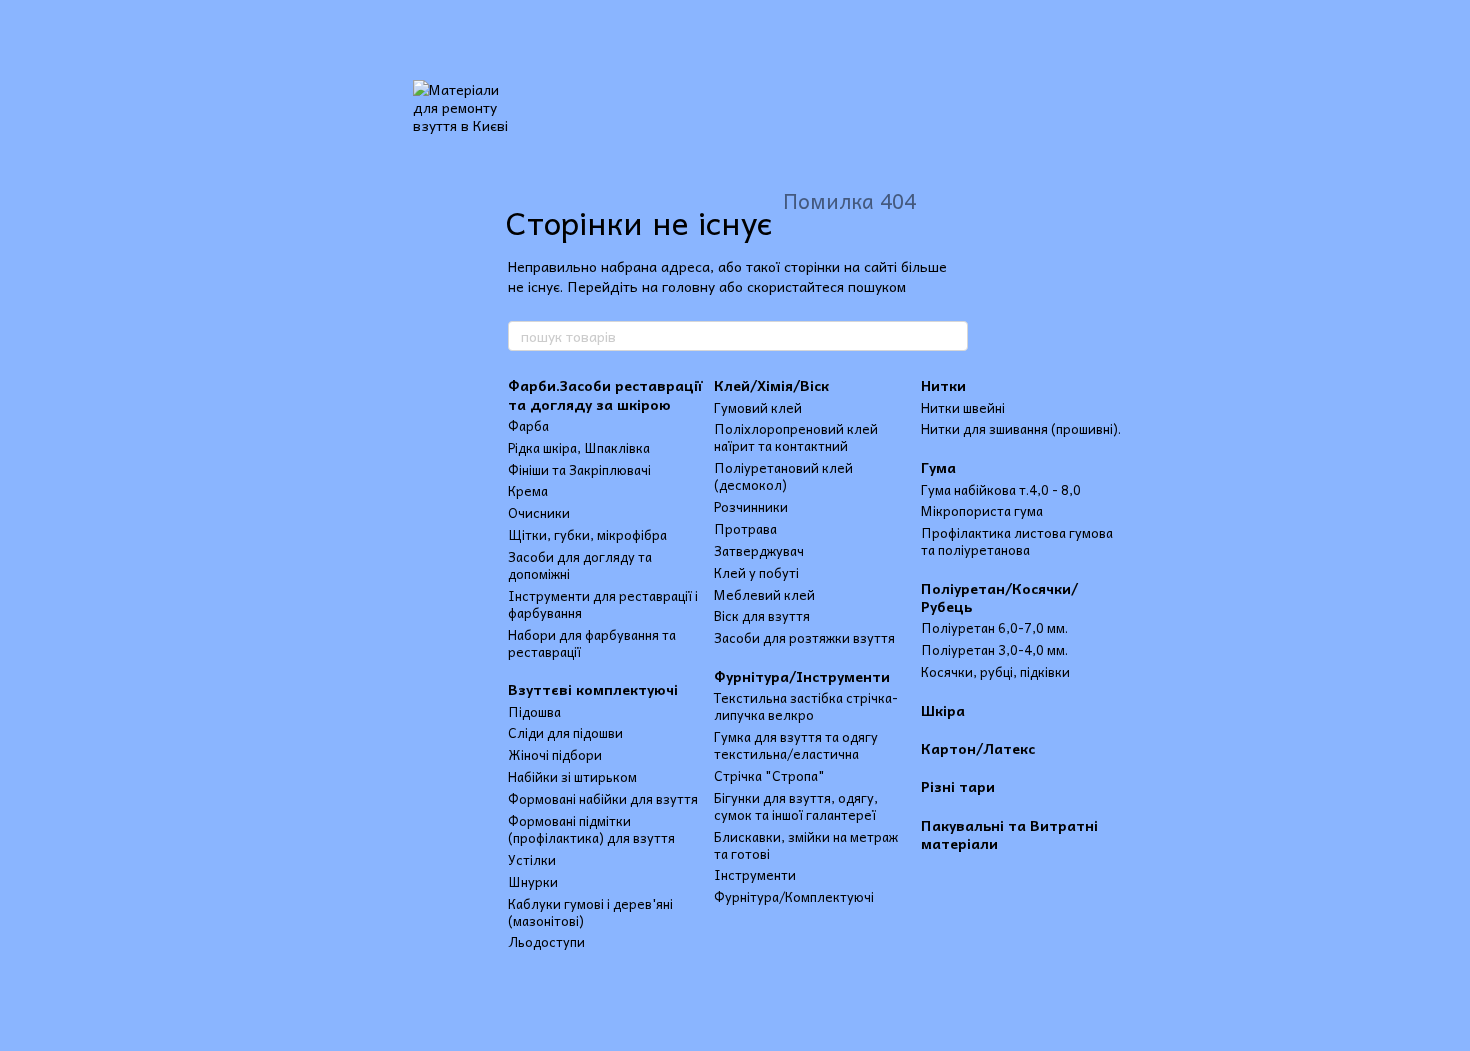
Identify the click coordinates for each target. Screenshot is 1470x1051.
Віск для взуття (762, 615)
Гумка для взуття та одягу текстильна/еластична (796, 745)
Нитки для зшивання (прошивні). (1021, 428)
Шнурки (533, 881)
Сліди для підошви (565, 732)
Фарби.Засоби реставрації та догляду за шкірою (605, 394)
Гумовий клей (758, 407)
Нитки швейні (963, 407)
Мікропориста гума (982, 510)
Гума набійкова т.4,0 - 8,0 (1001, 489)
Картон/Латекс (978, 748)
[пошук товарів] (952, 336)
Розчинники (751, 506)
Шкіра (943, 710)
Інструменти (755, 874)
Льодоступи (546, 941)
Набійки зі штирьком (572, 776)
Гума (938, 467)
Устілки (532, 859)
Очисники (539, 512)
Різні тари (958, 786)
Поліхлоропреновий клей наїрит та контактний (796, 437)
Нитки (943, 385)
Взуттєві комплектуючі (593, 689)
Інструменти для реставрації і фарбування (603, 604)
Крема (528, 490)
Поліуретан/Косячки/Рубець (999, 597)
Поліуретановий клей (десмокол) (783, 476)
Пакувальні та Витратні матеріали (1009, 834)
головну (688, 286)
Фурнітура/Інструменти (802, 676)
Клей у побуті (756, 572)
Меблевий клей (764, 594)
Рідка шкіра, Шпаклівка (579, 447)
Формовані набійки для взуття (603, 798)
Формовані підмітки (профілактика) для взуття (591, 829)
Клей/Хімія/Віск (771, 385)
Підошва (534, 711)
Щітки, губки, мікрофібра (587, 534)
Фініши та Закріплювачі (579, 469)
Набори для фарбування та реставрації (592, 643)
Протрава (745, 528)
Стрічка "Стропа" (769, 775)
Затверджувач (759, 550)
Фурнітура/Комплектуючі (794, 896)
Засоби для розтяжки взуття (804, 637)
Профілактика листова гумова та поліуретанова (1017, 541)
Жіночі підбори (555, 754)
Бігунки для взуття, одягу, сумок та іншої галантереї (796, 806)
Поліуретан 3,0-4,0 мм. (994, 649)
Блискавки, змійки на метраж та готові (806, 845)
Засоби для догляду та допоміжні (580, 565)
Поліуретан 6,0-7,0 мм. (994, 627)
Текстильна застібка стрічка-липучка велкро (806, 706)
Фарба (528, 425)
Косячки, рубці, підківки (995, 671)
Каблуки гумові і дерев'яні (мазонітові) (590, 912)
